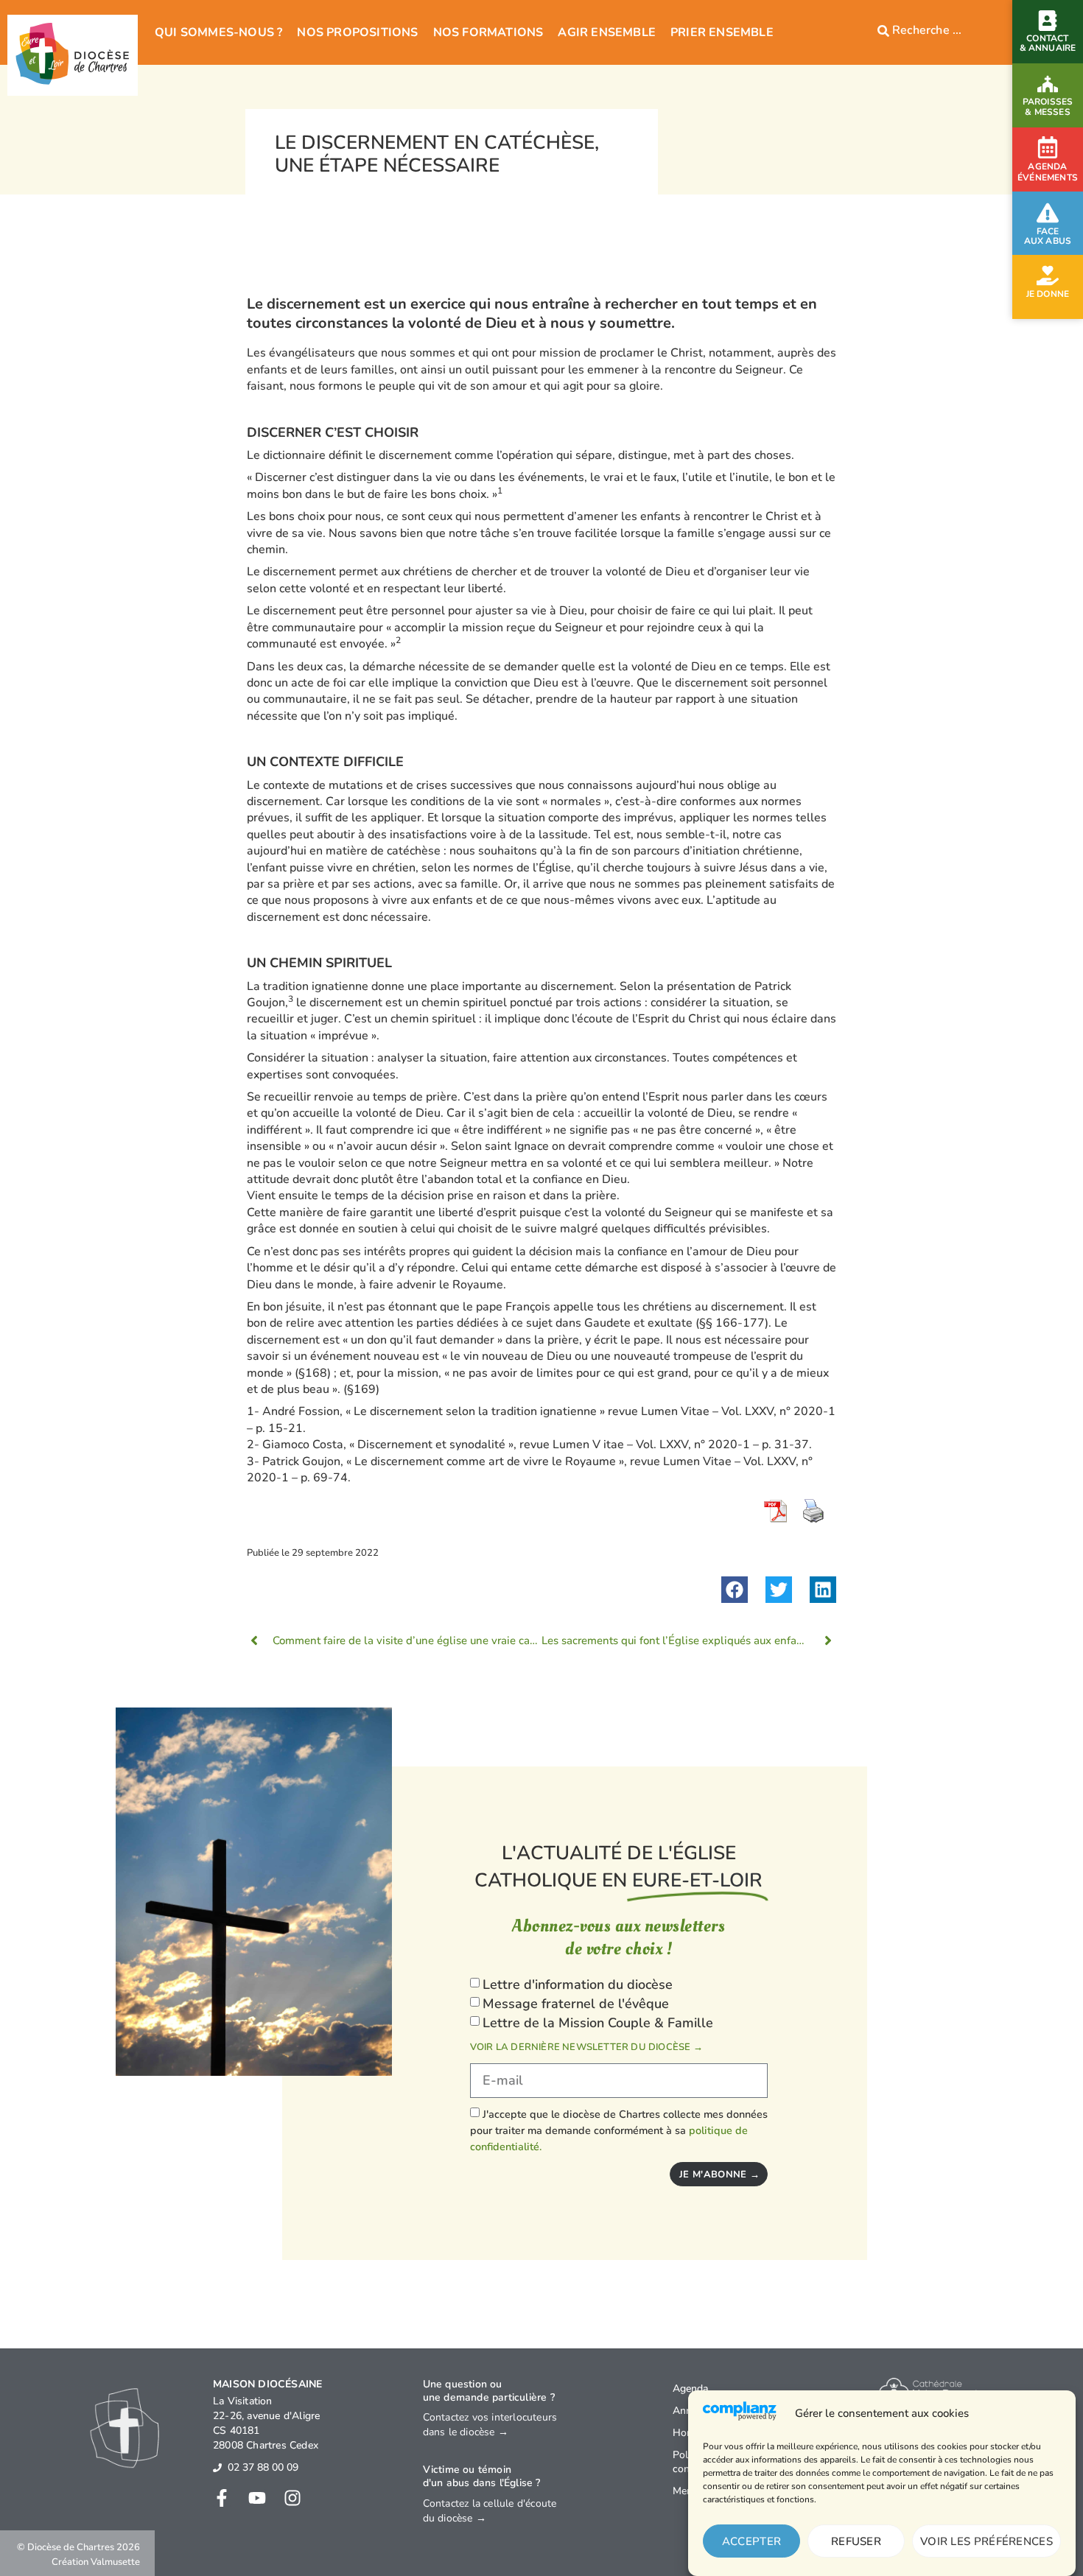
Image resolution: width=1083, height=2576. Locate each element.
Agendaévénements (1048, 172)
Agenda (690, 2389)
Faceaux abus (1048, 236)
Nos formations (488, 32)
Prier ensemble (722, 32)
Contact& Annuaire (1048, 43)
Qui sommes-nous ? (218, 32)
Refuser (856, 2541)
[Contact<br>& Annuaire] (1048, 21)
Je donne (1048, 294)
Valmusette (115, 2562)
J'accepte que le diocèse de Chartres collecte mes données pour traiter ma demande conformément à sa (619, 2131)
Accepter (751, 2541)
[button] (735, 1590)
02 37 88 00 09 (263, 2467)
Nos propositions (357, 32)
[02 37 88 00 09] (217, 2468)
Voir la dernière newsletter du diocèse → (586, 2047)
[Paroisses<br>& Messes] (1048, 84)
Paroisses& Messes (1048, 106)
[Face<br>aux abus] (1048, 213)
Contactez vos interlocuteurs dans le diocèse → (490, 2425)
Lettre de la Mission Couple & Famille (598, 2023)
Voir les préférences (986, 2541)
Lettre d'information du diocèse (578, 1985)
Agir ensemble (607, 32)
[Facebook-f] (222, 2498)
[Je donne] (1048, 276)
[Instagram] (292, 2498)
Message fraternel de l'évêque (576, 2004)
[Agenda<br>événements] (1048, 147)
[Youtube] (257, 2498)
